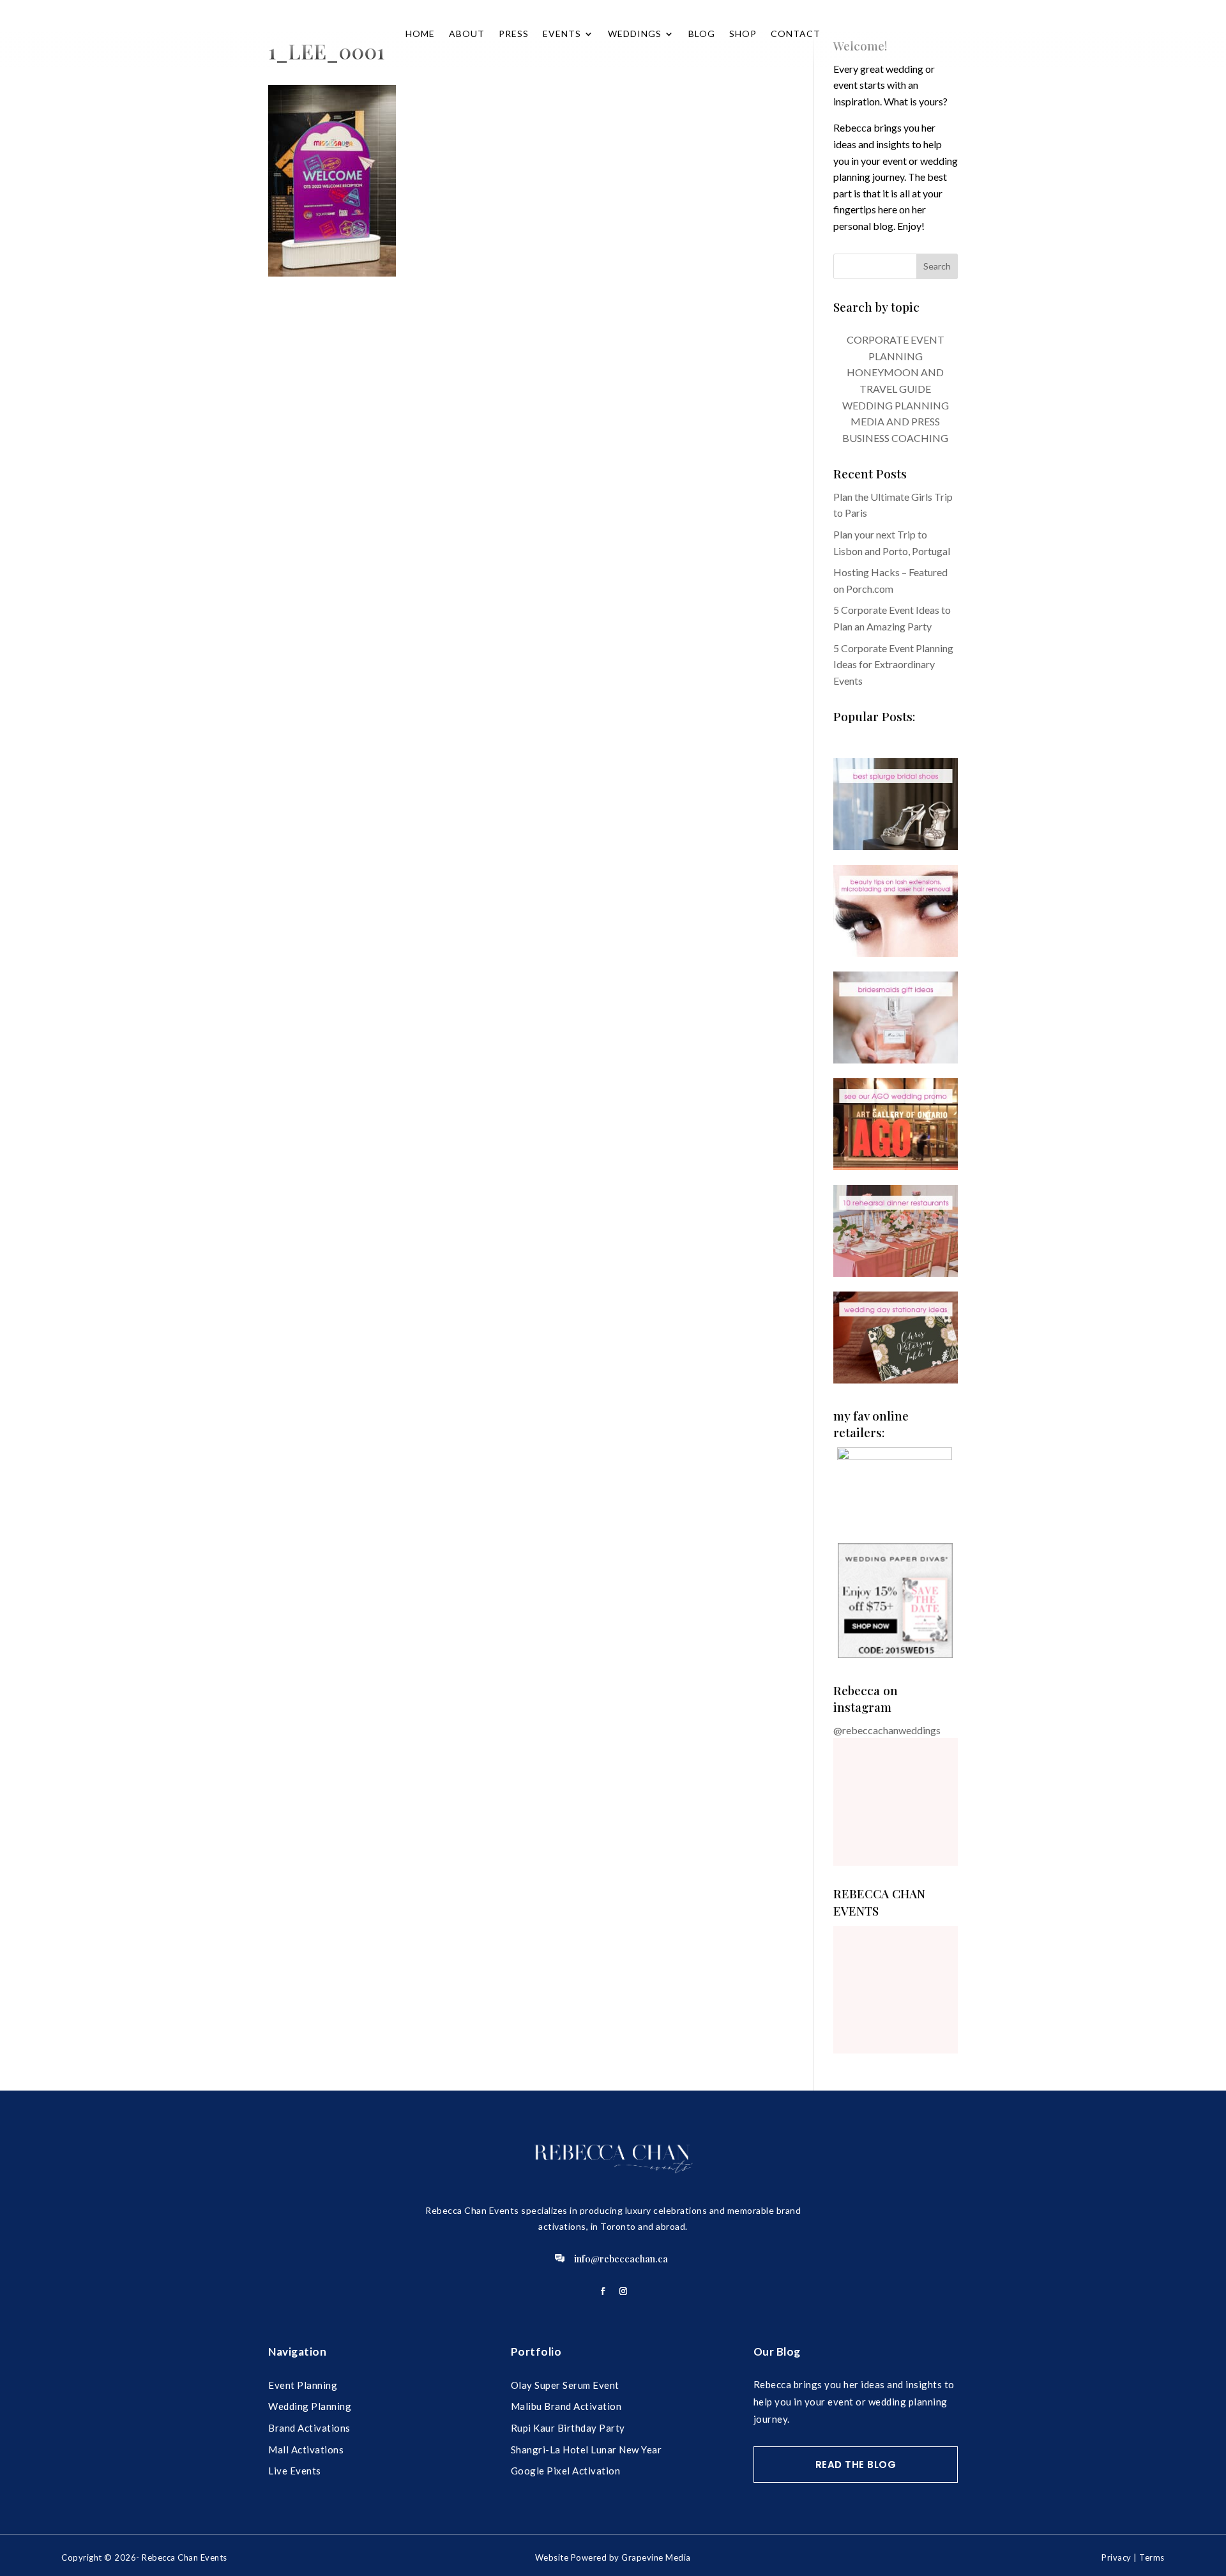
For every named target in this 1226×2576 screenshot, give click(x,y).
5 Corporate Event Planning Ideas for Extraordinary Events (893, 664)
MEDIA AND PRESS (895, 421)
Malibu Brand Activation (566, 2406)
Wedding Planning (310, 2406)
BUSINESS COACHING (895, 438)
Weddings (635, 34)
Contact (796, 34)
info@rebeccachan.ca (621, 2259)
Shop (743, 34)
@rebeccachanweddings (887, 1730)
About (467, 34)
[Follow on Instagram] (623, 2291)
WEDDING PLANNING (896, 405)
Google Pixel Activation (566, 2471)
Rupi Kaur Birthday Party (568, 2428)
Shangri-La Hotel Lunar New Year (587, 2450)
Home (420, 34)
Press (514, 34)
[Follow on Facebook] (603, 2291)
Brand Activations (309, 2428)
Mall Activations (306, 2450)
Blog (702, 34)
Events (562, 34)
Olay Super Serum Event (565, 2385)
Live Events (295, 2471)
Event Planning (303, 2385)
